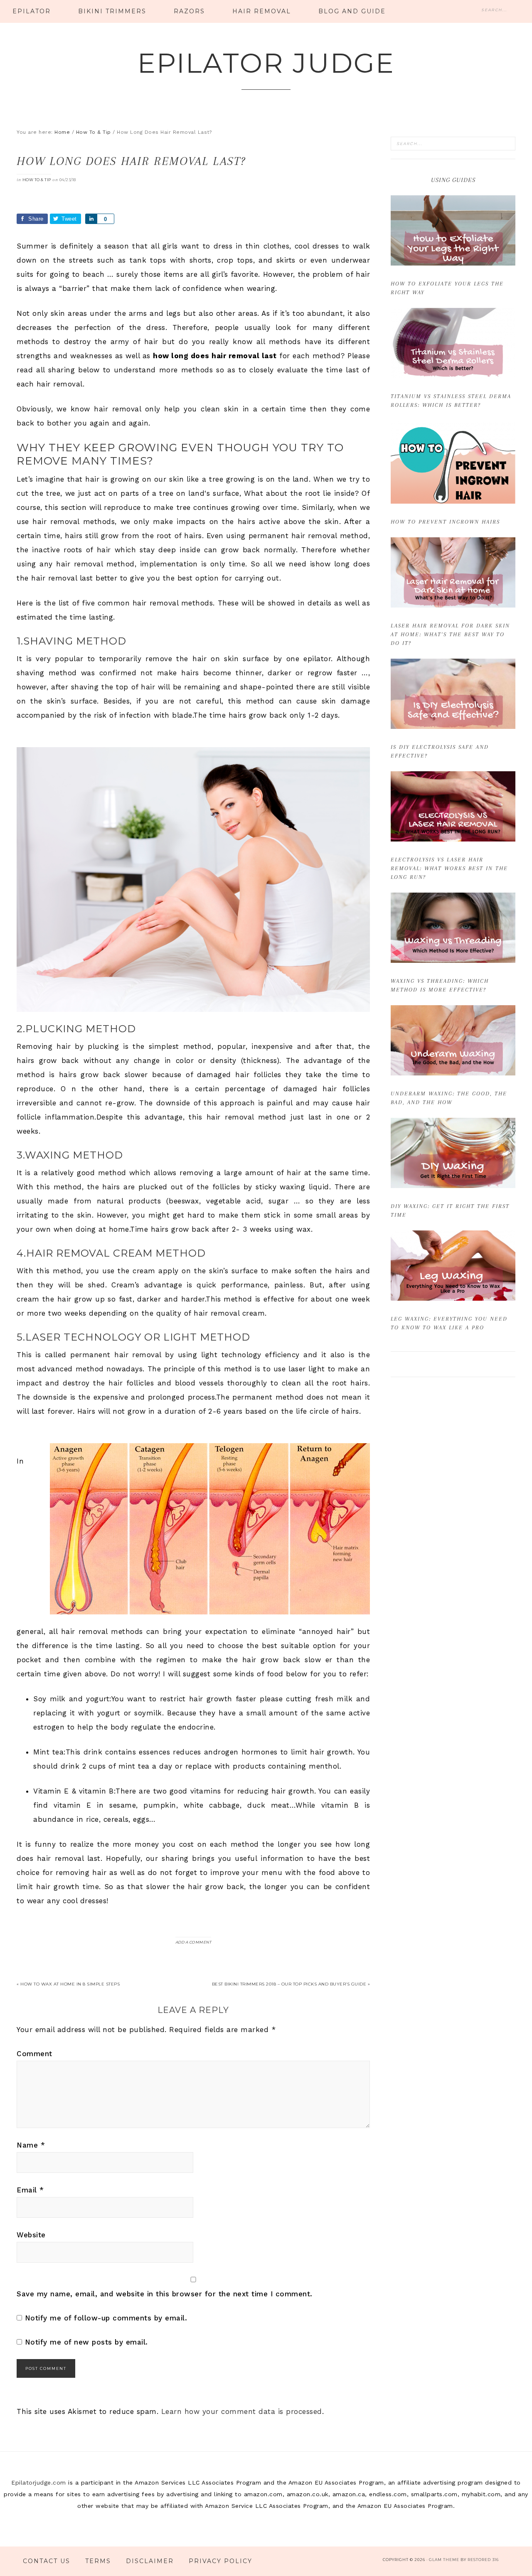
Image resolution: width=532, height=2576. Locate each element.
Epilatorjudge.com (39, 2483)
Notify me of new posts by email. (86, 2342)
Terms (98, 2561)
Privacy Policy (220, 2561)
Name (31, 2145)
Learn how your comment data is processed (242, 2411)
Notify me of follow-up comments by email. (106, 2318)
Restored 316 (483, 2560)
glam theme (444, 2560)
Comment (34, 2054)
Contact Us (47, 2561)
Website (31, 2235)
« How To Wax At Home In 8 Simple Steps (68, 1984)
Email (30, 2190)
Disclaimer (150, 2561)
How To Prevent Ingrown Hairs (445, 522)
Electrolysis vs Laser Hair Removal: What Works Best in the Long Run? (449, 868)
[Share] (91, 219)
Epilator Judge (266, 63)
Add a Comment (193, 1942)
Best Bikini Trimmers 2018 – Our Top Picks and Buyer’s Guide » (291, 1984)
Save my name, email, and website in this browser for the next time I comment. (165, 2294)
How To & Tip (37, 180)
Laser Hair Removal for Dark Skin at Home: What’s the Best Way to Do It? (450, 634)
